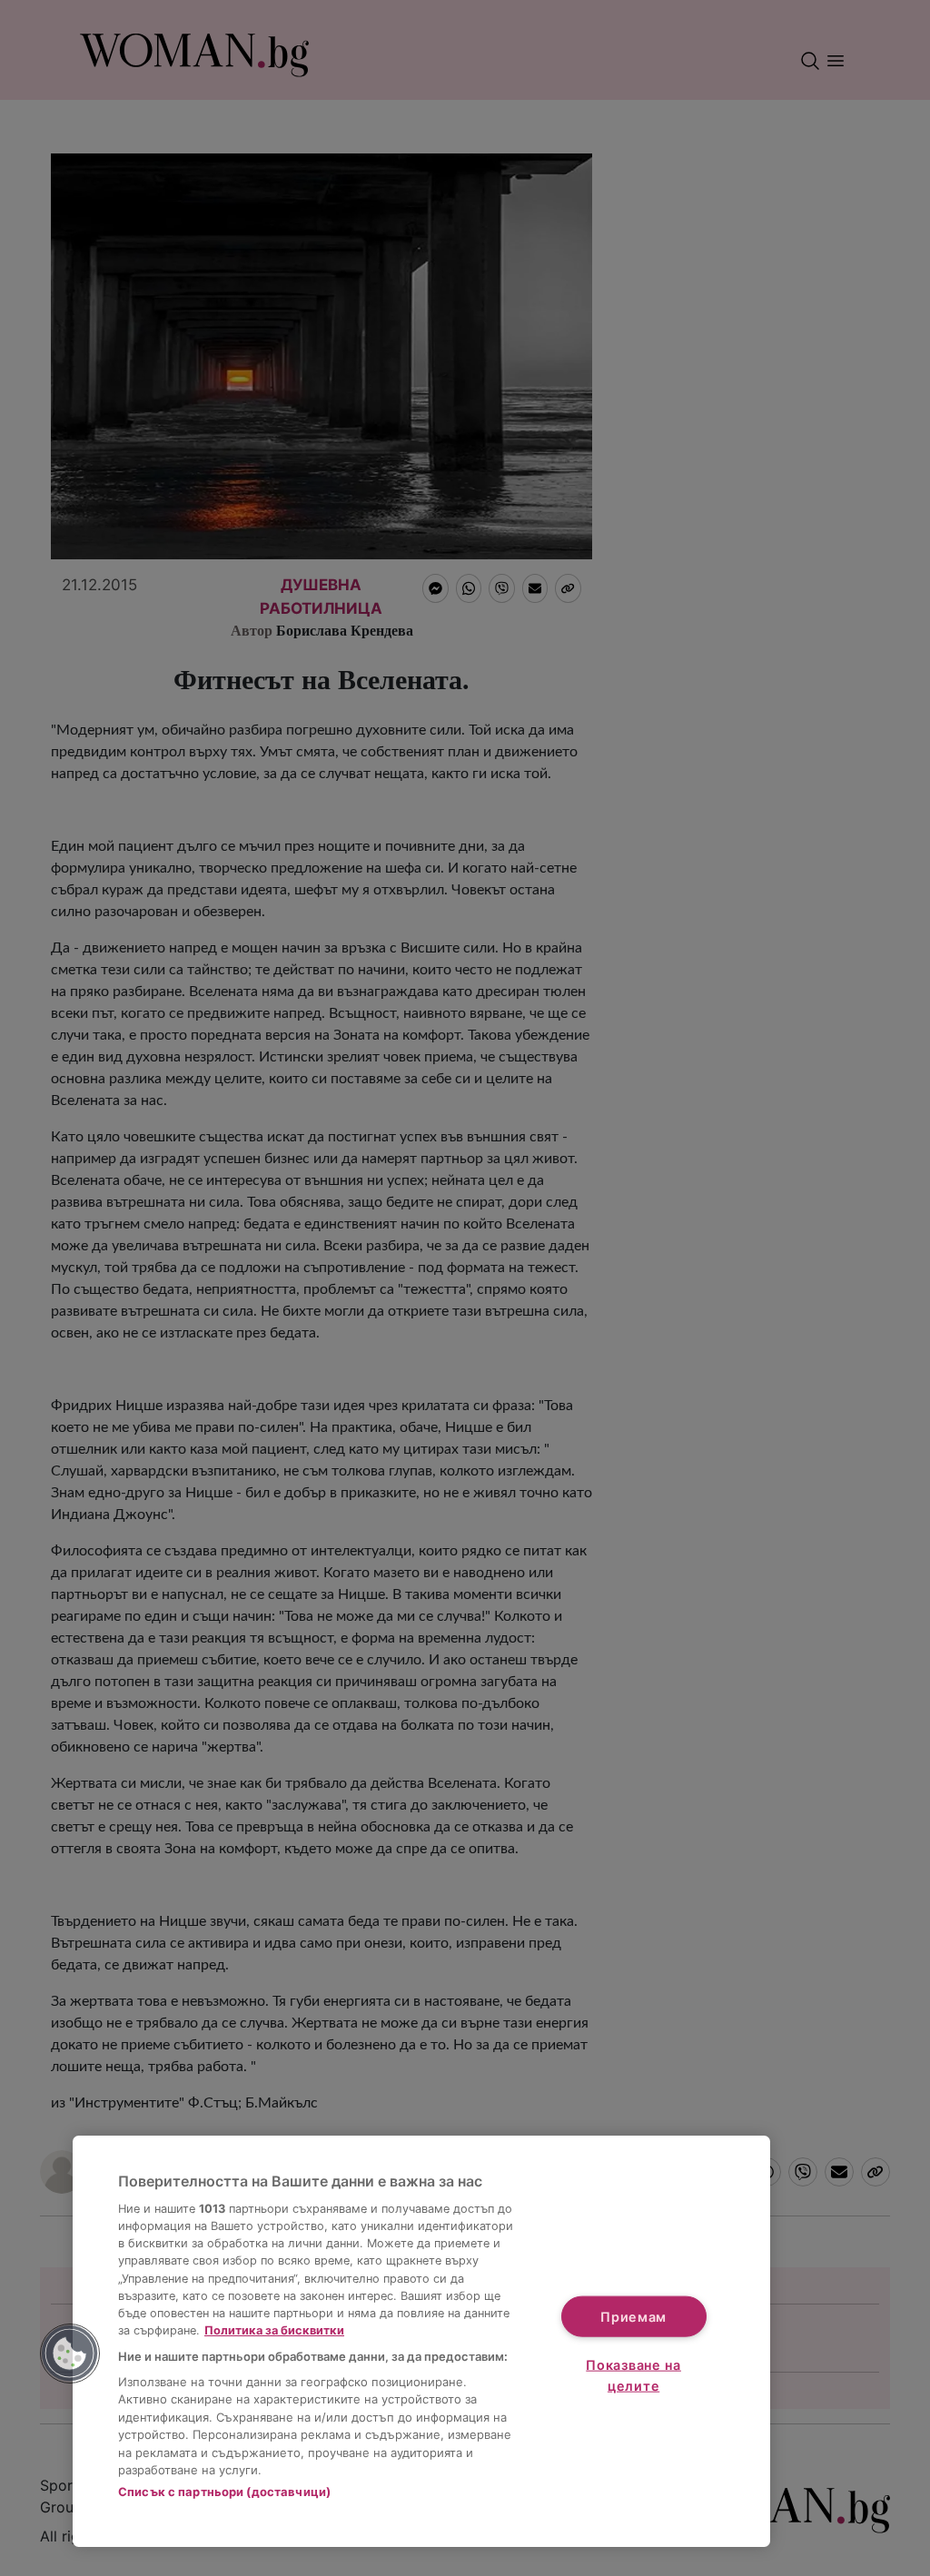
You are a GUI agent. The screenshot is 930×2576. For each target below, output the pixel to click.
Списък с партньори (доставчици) (224, 2492)
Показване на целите (633, 2375)
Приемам (633, 2316)
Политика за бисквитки (274, 2330)
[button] (70, 2354)
